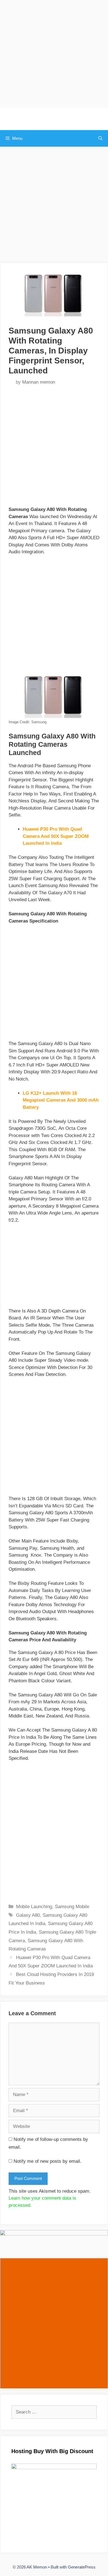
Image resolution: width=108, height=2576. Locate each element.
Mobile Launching (34, 1907)
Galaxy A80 (28, 1915)
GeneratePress (82, 2567)
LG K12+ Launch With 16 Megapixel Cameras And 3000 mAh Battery (61, 1100)
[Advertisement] (54, 54)
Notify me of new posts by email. (47, 2161)
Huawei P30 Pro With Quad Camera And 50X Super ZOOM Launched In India (56, 836)
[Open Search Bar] (100, 138)
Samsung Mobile (72, 1907)
